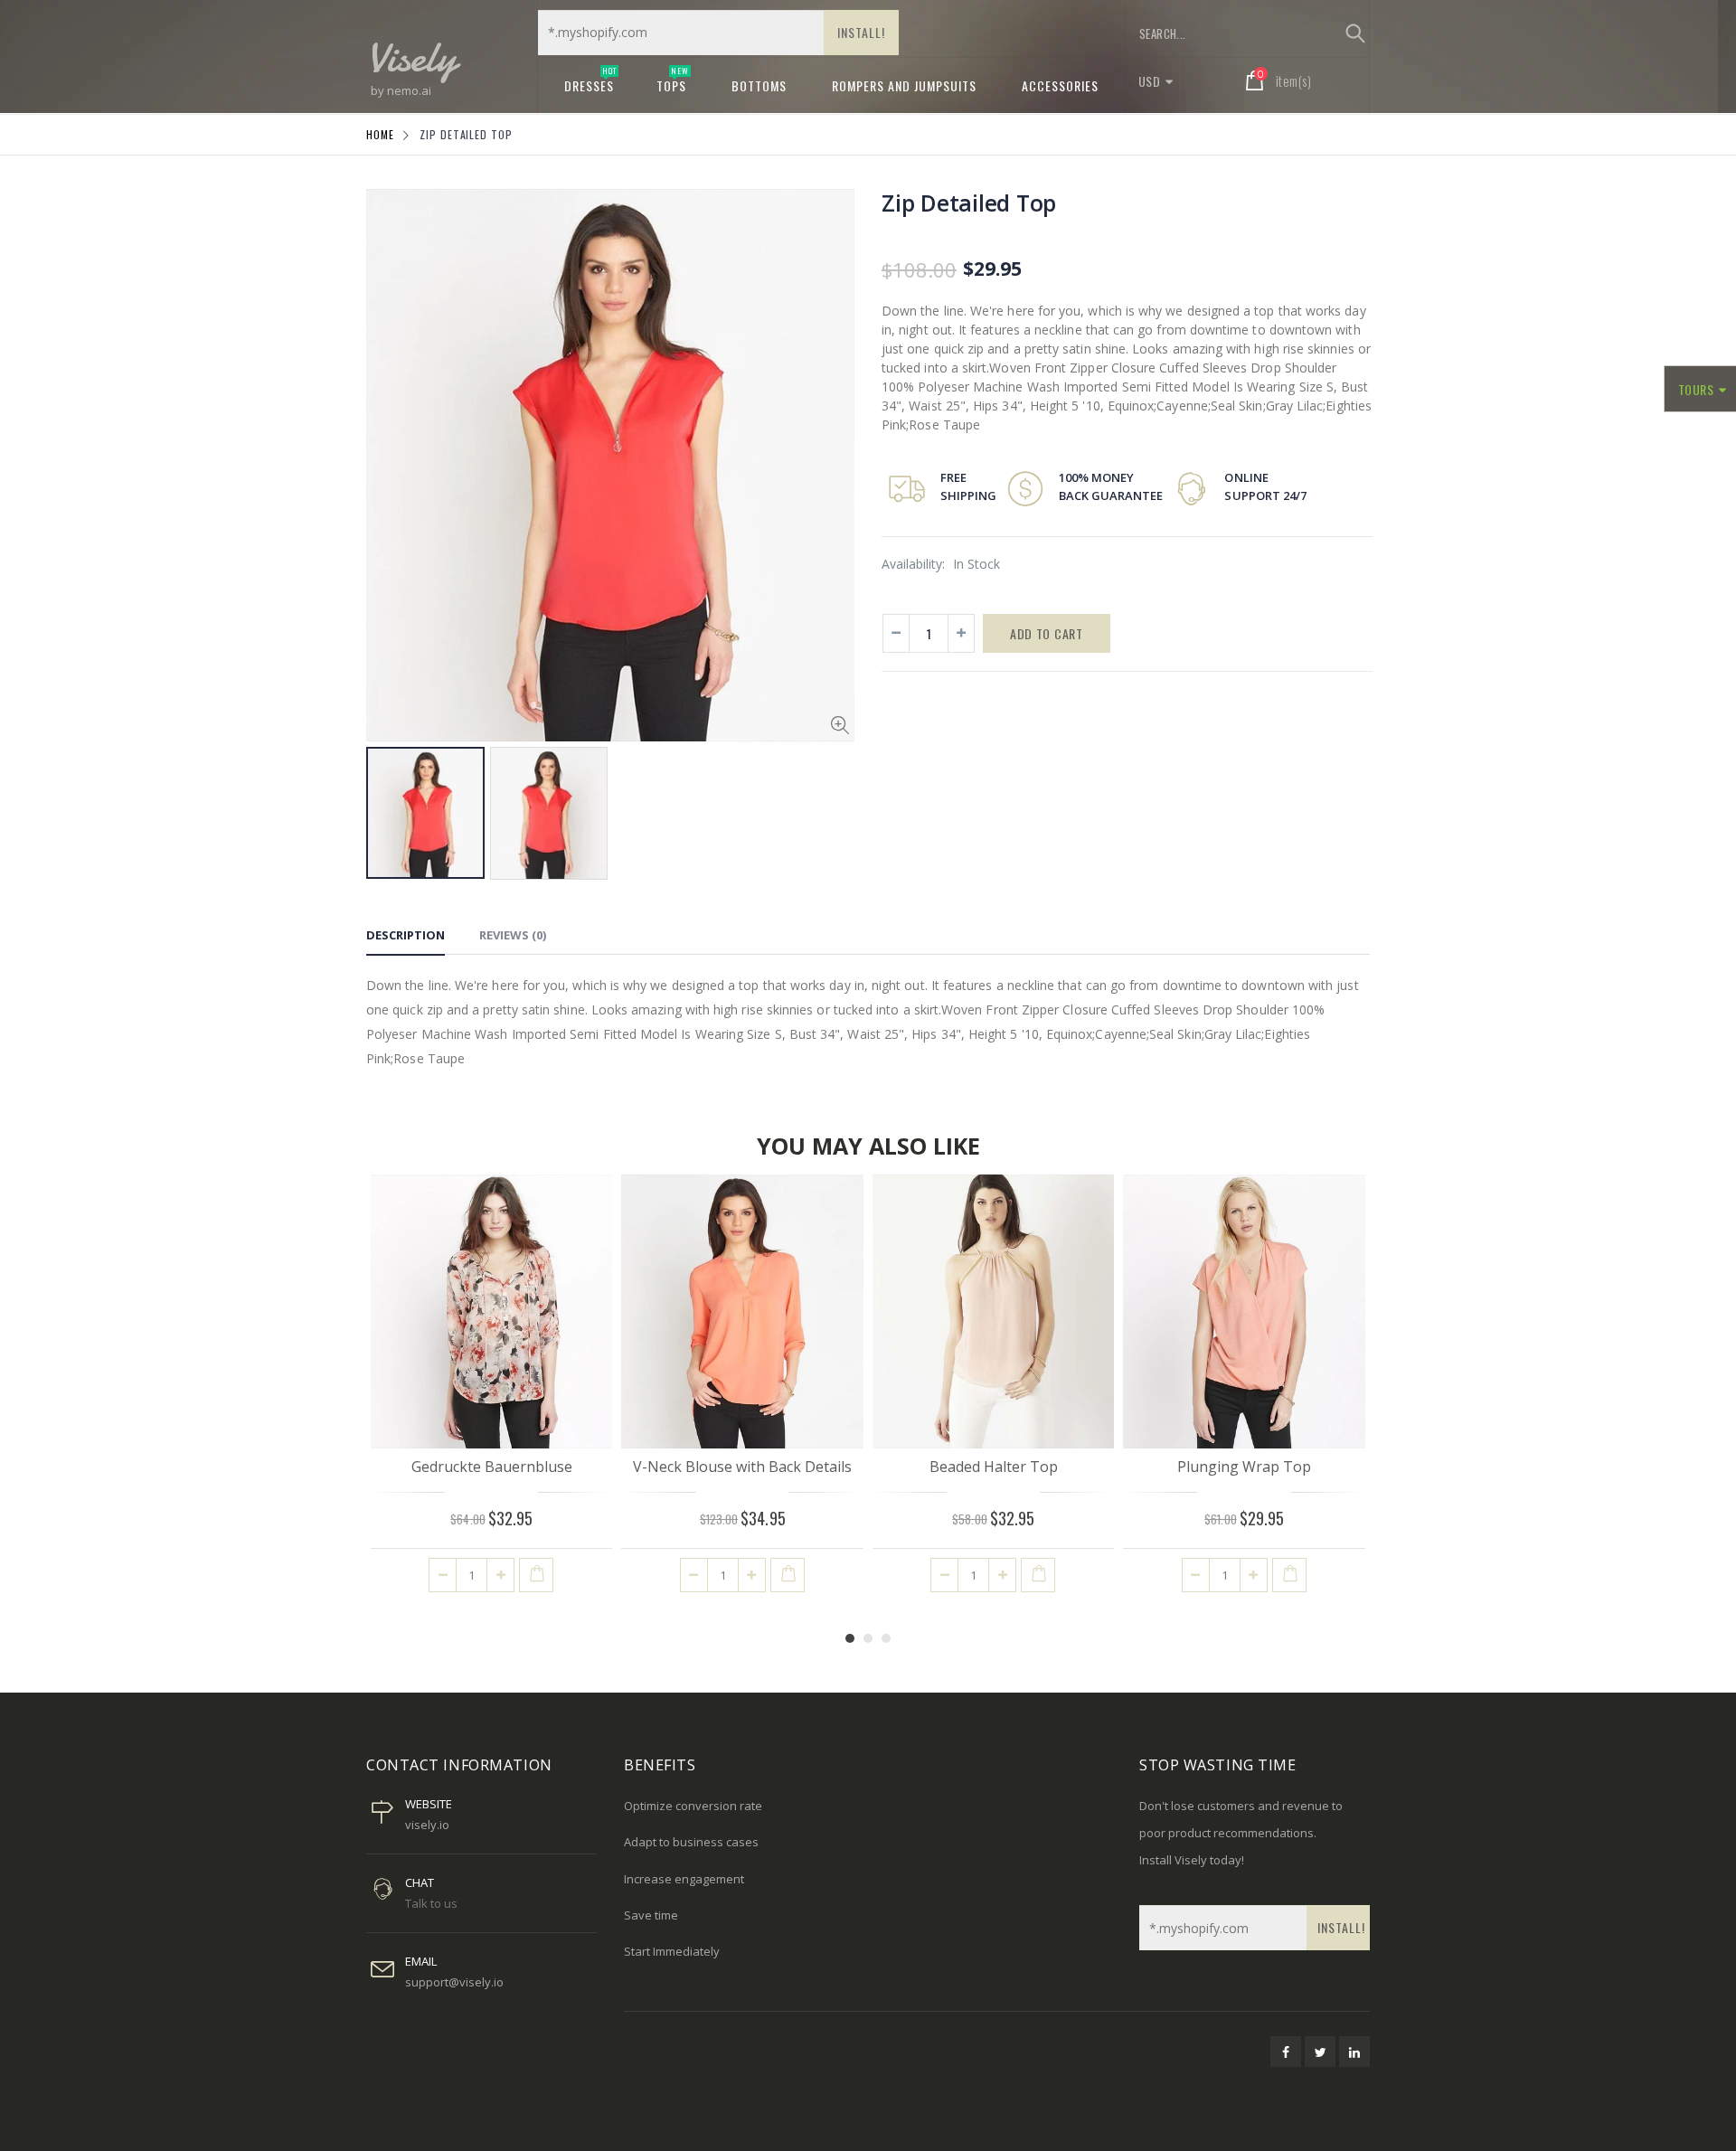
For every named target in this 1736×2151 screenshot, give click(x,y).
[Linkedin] (1354, 2052)
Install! (861, 32)
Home (380, 134)
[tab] (406, 938)
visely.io (427, 1825)
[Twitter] (1320, 2052)
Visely (411, 57)
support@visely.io (454, 1982)
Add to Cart (1047, 633)
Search (1355, 33)
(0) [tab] (513, 935)
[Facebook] (1286, 2052)
